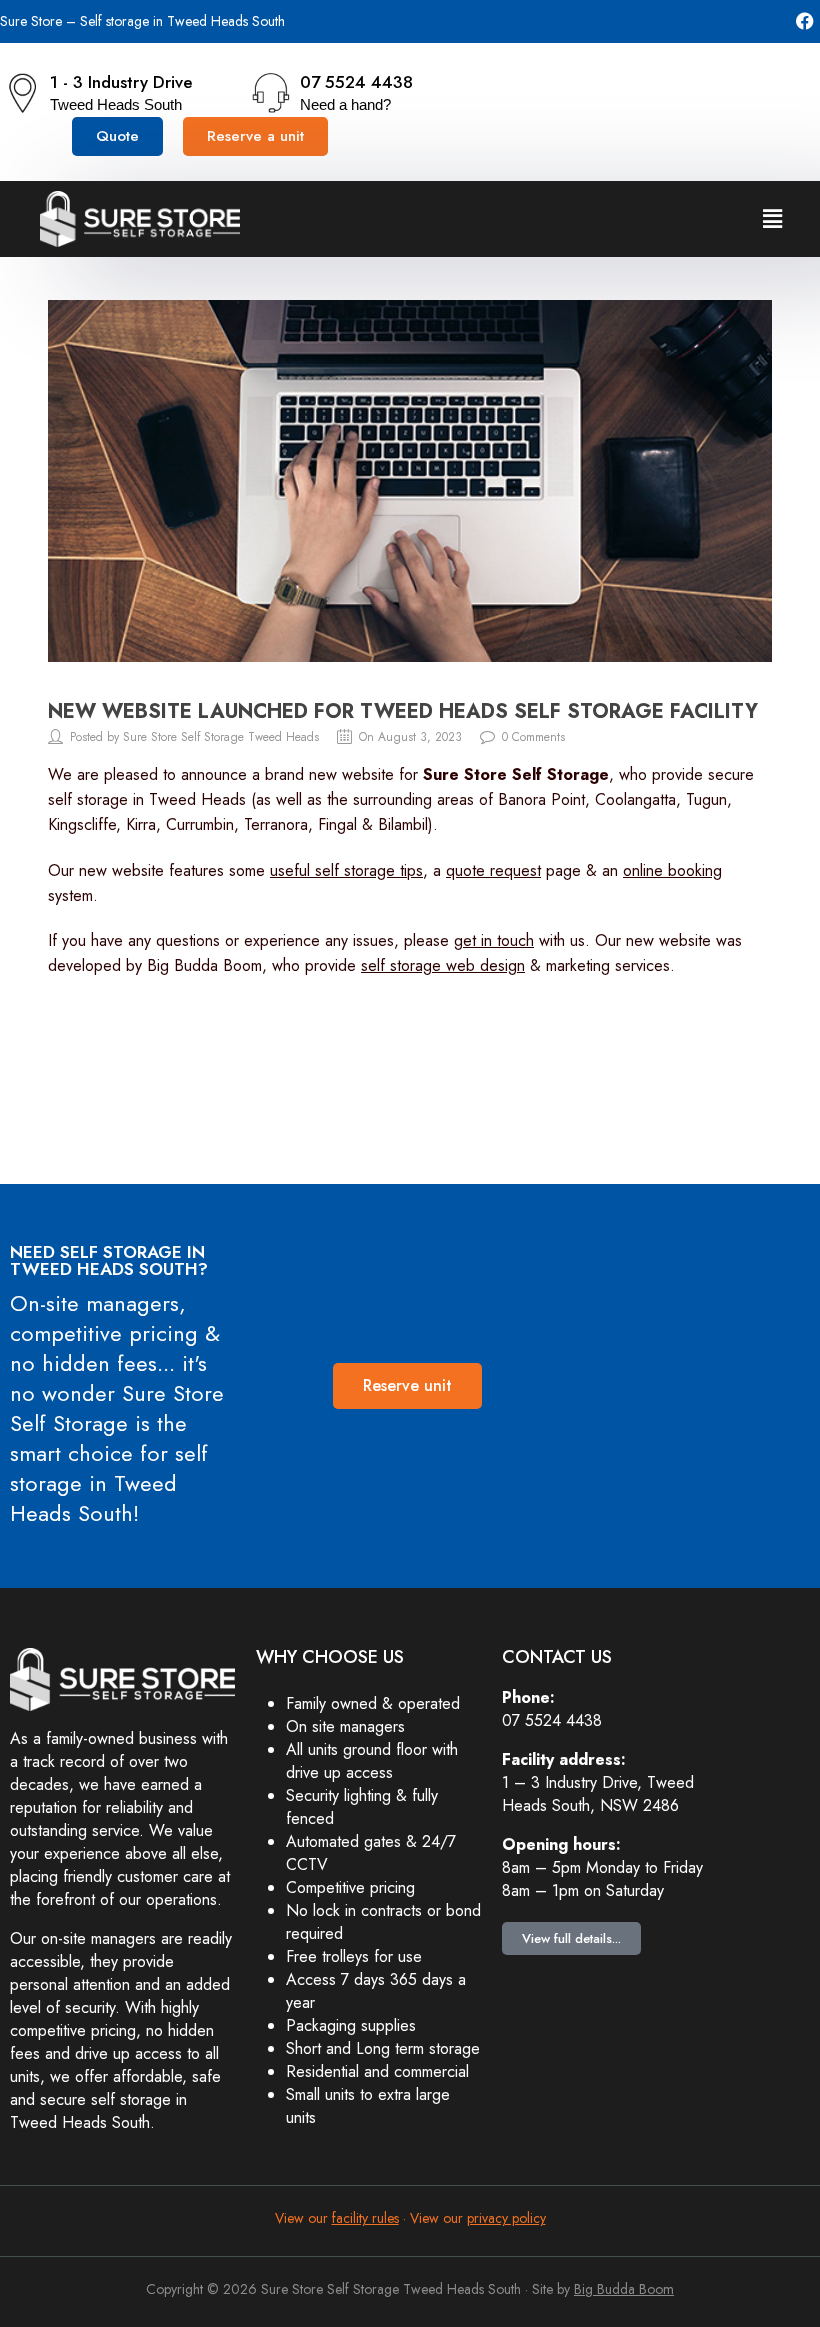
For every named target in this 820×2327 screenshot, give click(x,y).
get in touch (494, 940)
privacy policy (506, 2218)
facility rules (365, 2218)
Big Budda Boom (624, 2289)
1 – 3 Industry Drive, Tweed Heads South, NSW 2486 (598, 1794)
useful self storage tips (346, 870)
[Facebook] (805, 21)
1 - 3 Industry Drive (121, 82)
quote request (493, 870)
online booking (672, 870)
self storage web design (443, 965)
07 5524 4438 (356, 82)
